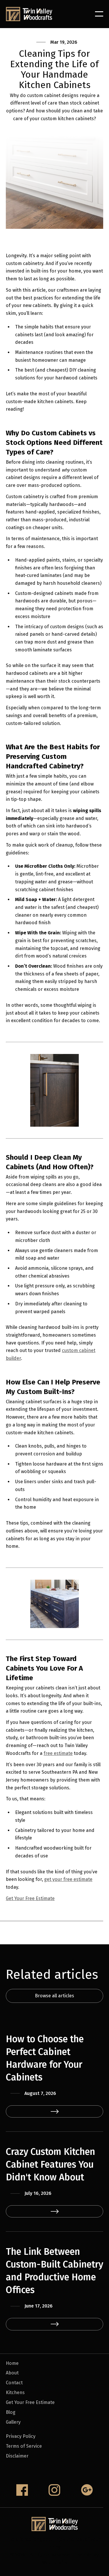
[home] (29, 14)
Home (12, 2363)
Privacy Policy (21, 2436)
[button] (99, 14)
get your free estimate (68, 1879)
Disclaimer (17, 2456)
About (12, 2373)
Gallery (13, 2422)
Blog (11, 2412)
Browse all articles (54, 1996)
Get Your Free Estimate (30, 1898)
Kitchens (15, 2393)
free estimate (58, 1753)
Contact (14, 2383)
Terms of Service (24, 2446)
